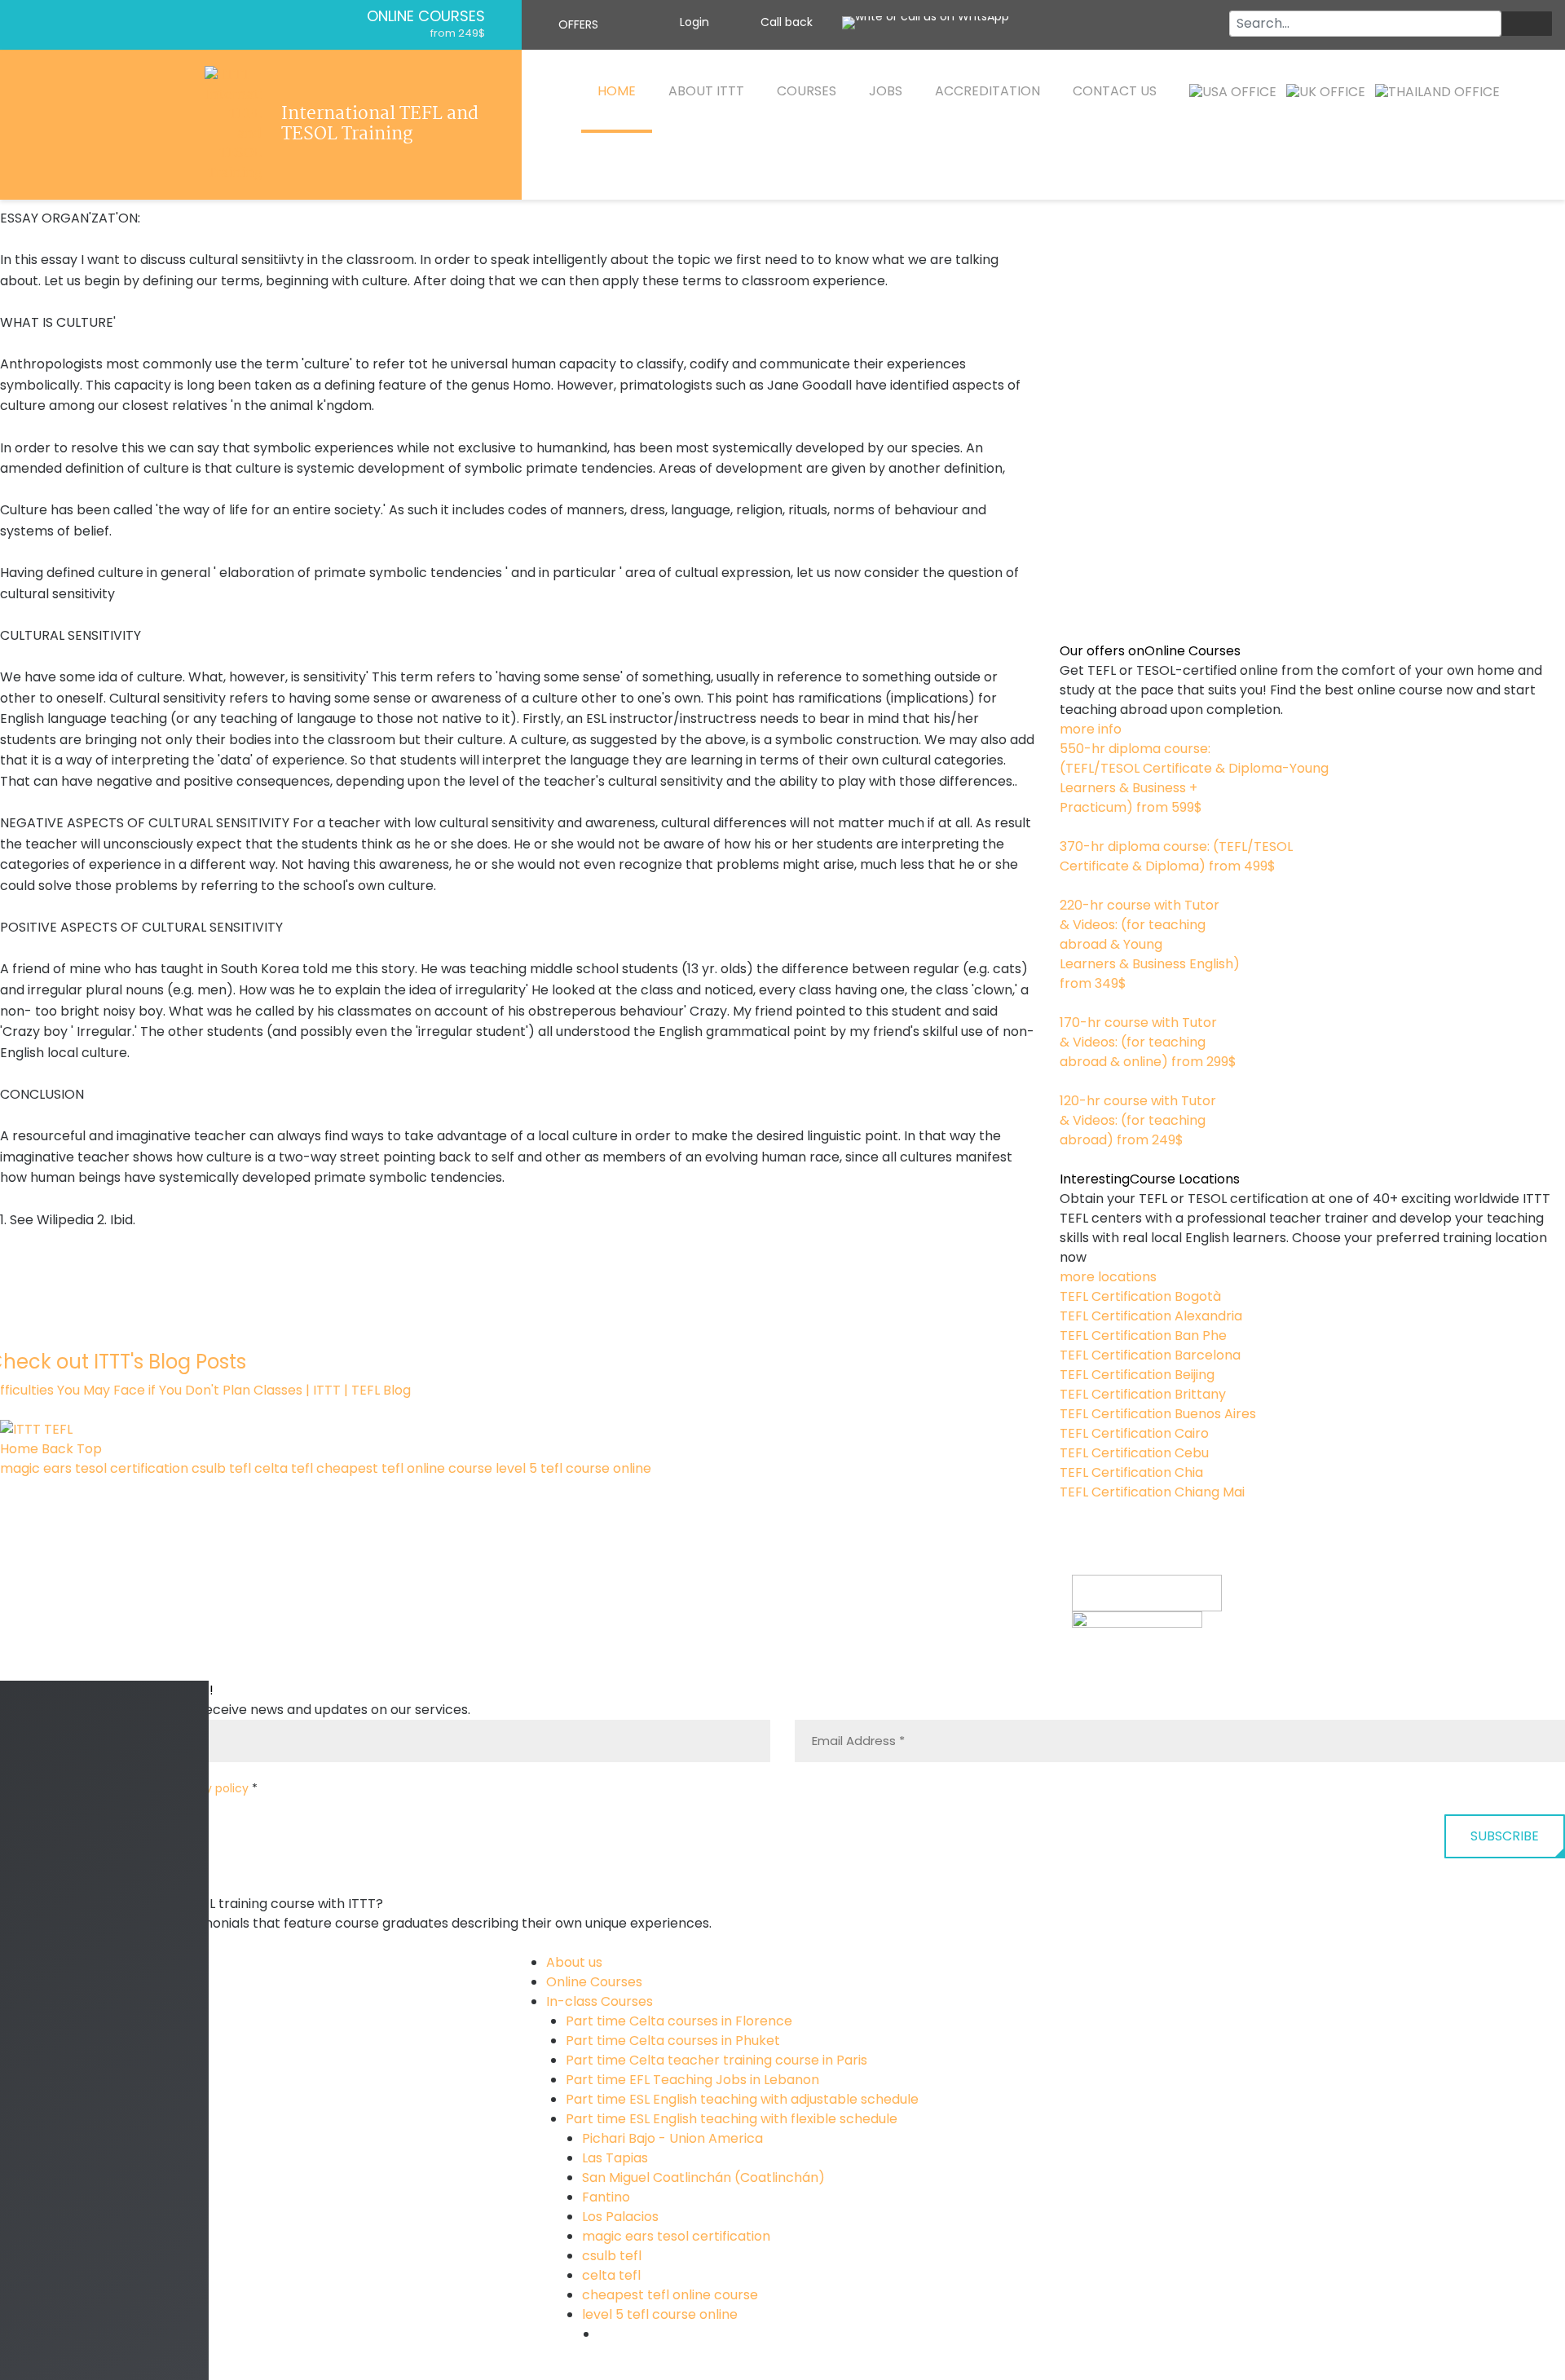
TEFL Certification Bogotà (1140, 1296)
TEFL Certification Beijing (1137, 1375)
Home (617, 91)
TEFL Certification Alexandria (1151, 1316)
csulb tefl (221, 1468)
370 (1071, 886)
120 (1069, 1159)
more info (1091, 729)
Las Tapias (615, 2158)
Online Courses (426, 16)
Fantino (606, 2197)
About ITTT (706, 91)
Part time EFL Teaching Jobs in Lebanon (692, 2080)
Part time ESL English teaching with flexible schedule (732, 2119)
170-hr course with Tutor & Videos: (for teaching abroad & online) (1148, 1042)
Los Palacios (620, 2217)
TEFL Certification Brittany (1143, 1394)
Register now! (1115, 1670)
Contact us (1115, 91)
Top (89, 1449)
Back (57, 1449)
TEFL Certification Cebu (1134, 1453)
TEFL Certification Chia (1131, 1472)
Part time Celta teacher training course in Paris (716, 2060)
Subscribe (1505, 1836)
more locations (1108, 1277)
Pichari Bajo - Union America (672, 2138)
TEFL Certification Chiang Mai (1152, 1492)
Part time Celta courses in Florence (679, 2021)
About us (574, 1962)
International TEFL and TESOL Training (380, 125)
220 (1071, 1003)
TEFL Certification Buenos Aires (1158, 1414)
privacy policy (209, 1788)
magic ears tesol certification (94, 1468)
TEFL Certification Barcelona (1150, 1355)
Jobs (886, 91)
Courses (807, 91)
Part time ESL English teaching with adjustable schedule (742, 2099)
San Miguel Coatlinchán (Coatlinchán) (703, 2177)
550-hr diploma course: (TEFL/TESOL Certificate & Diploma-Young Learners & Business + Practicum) (1194, 778)
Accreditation (987, 91)
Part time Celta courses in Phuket (673, 2041)
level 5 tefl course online (573, 1468)
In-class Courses (600, 2001)
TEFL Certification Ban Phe (1143, 1335)
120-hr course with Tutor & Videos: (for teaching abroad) (1138, 1120)
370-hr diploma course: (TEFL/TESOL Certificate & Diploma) (1176, 856)
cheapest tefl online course (404, 1468)
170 (1070, 1081)
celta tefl (284, 1468)
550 (1072, 827)
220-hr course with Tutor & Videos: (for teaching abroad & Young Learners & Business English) (1150, 944)
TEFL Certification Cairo (1134, 1433)
